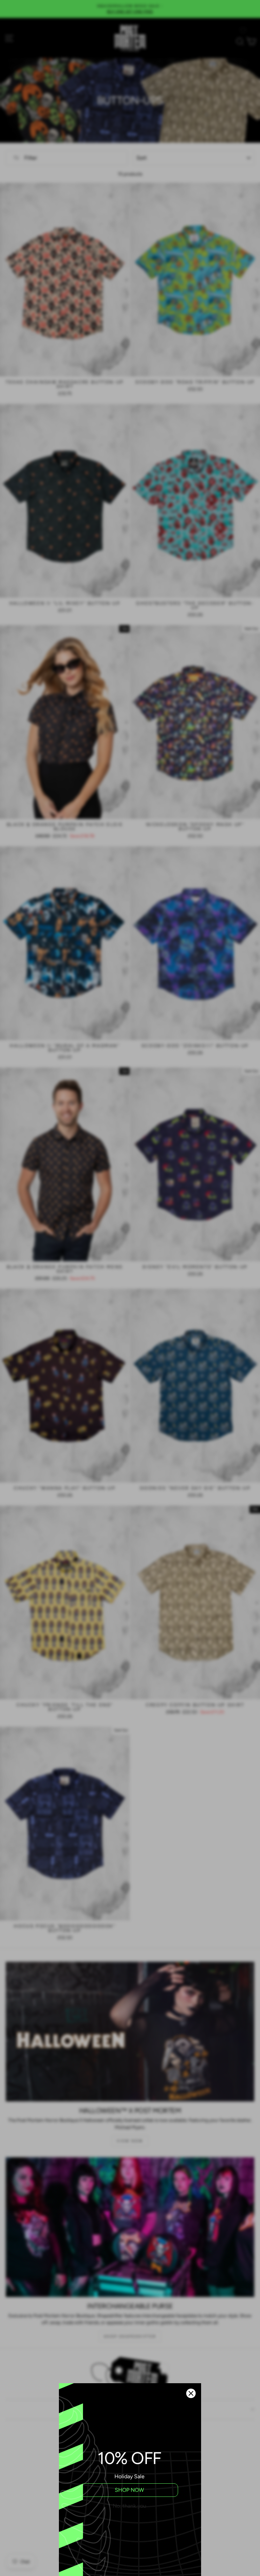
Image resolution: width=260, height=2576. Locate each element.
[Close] (191, 2393)
